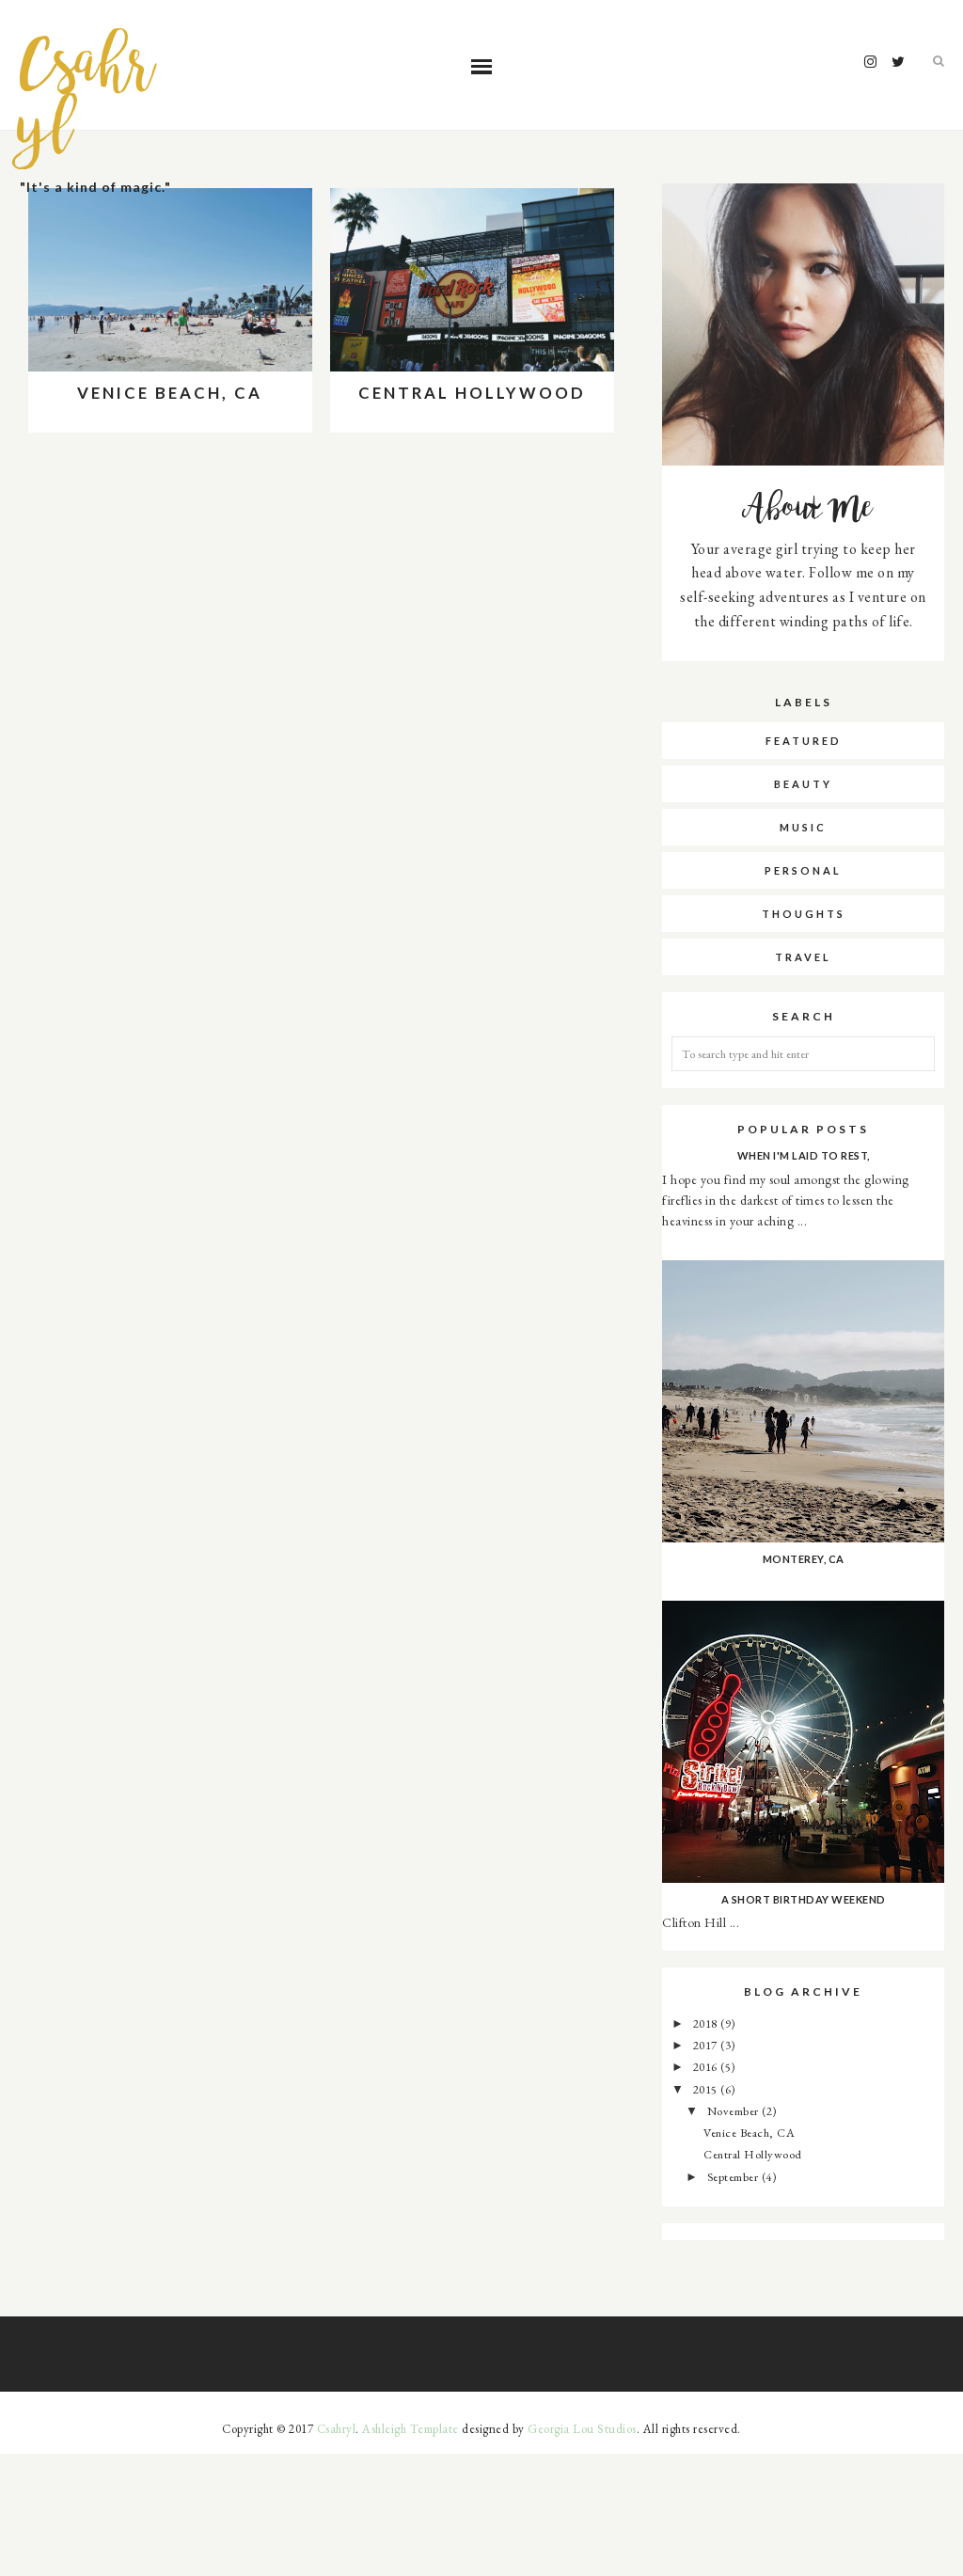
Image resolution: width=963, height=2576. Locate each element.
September (734, 2177)
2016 (707, 2067)
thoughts (804, 914)
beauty (803, 784)
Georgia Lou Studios (582, 2429)
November (735, 2111)
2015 (707, 2089)
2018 (707, 2023)
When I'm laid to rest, (804, 1155)
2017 (707, 2045)
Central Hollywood (472, 393)
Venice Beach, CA (170, 393)
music (803, 827)
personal (803, 870)
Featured (804, 741)
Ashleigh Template (410, 2429)
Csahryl (87, 99)
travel (803, 957)
